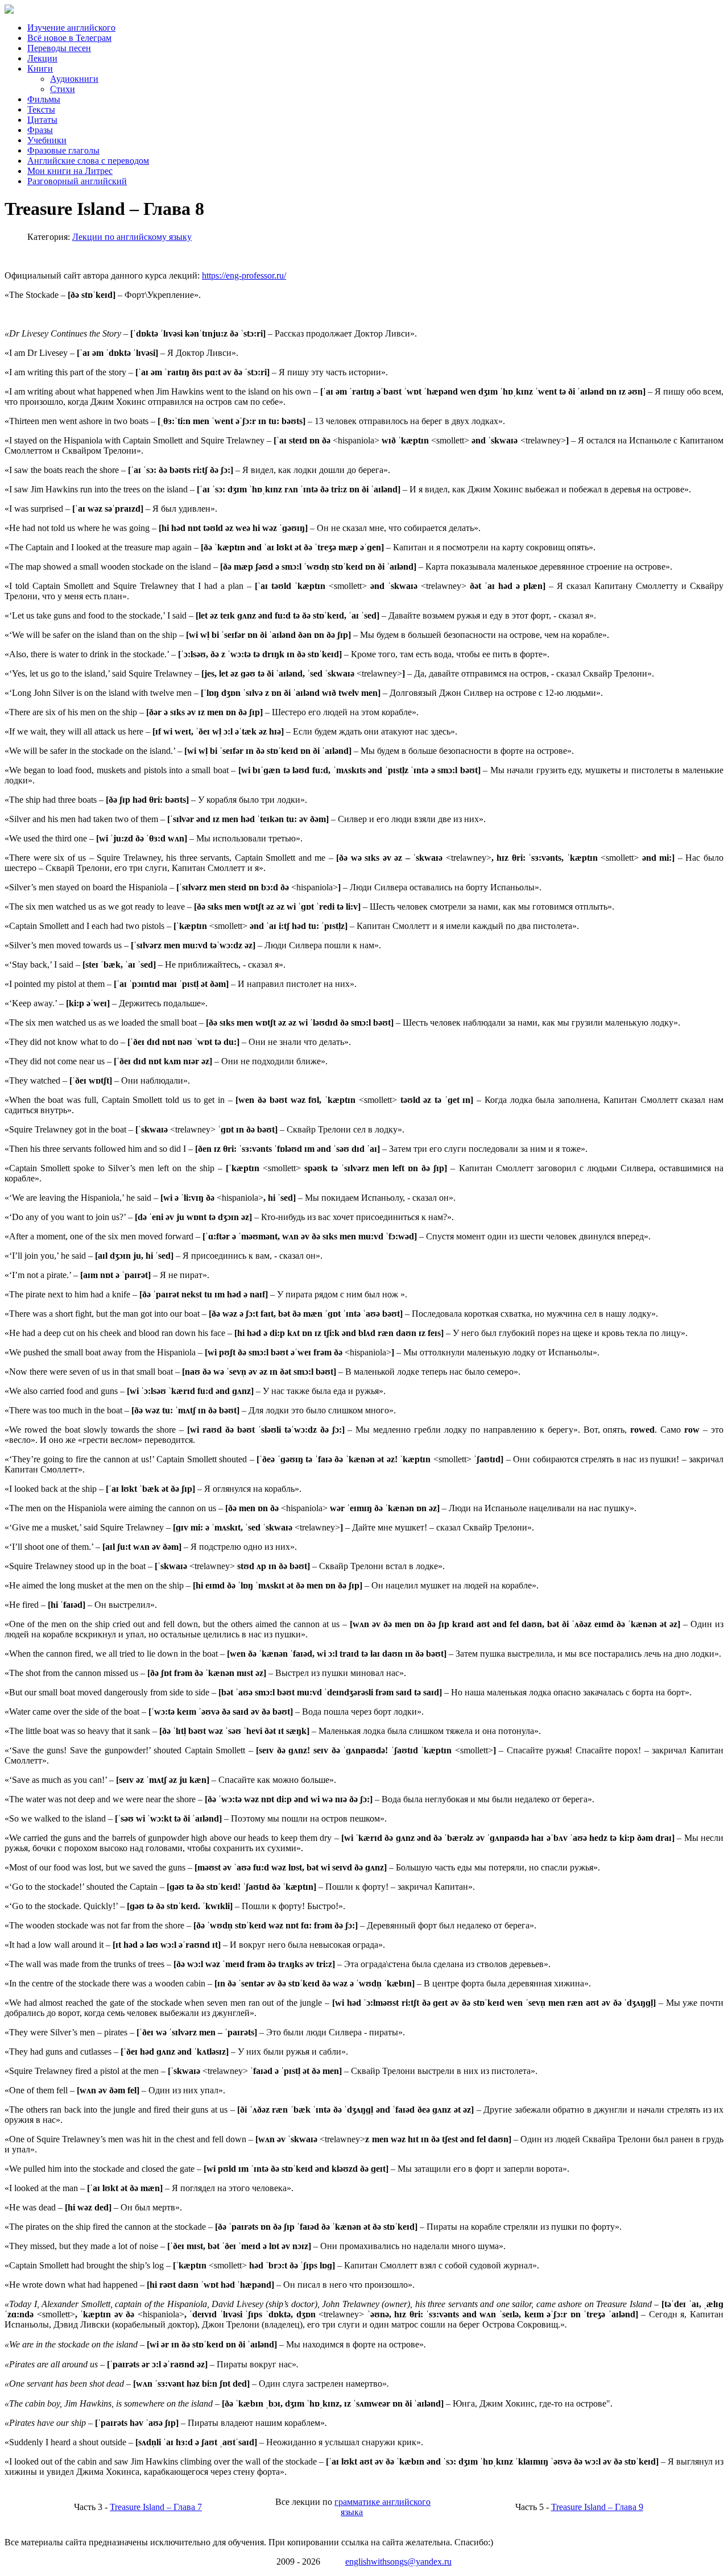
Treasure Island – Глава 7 (156, 2507)
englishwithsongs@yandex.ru (398, 2562)
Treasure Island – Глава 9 (597, 2507)
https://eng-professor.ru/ (244, 275)
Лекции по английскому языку (132, 237)
